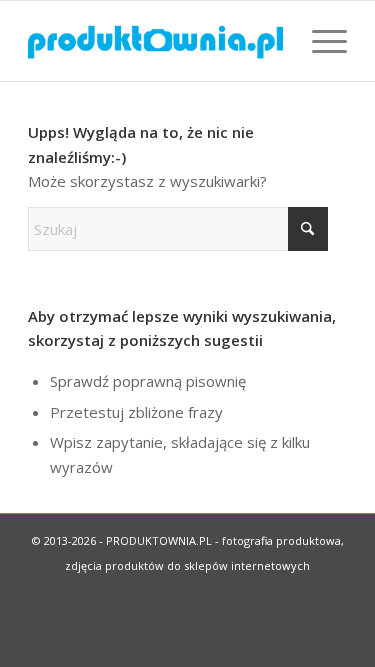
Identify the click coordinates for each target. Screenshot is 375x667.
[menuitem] (319, 41)
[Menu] (319, 41)
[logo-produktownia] (155, 41)
